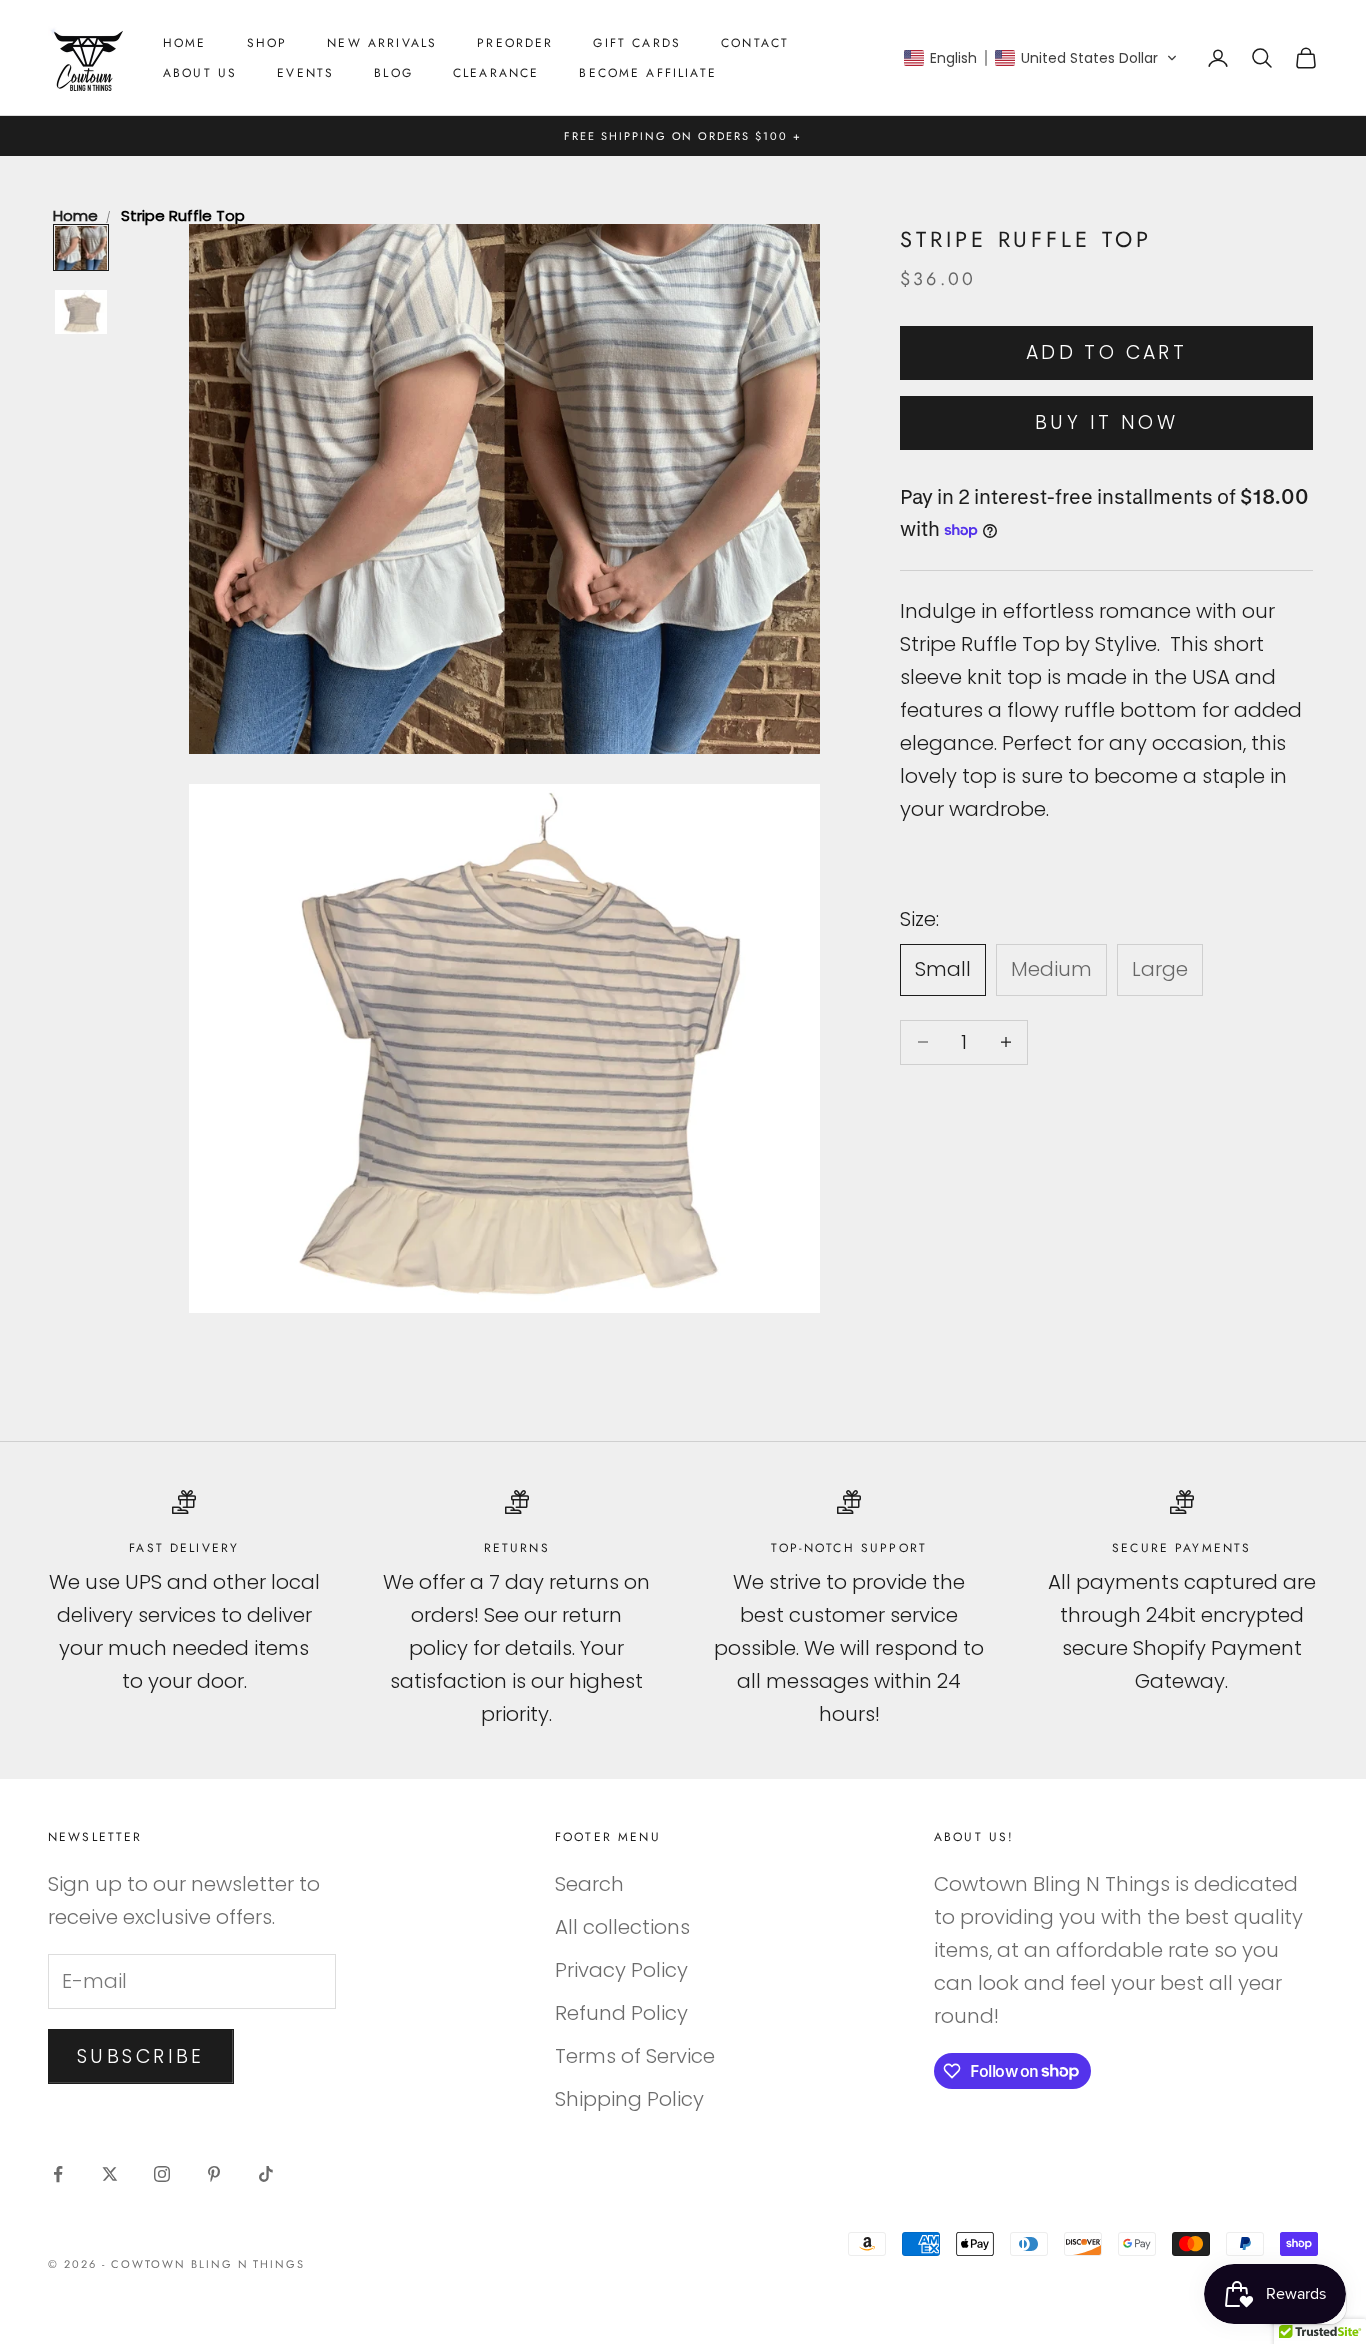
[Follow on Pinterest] (214, 2174)
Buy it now (1106, 422)
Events (305, 73)
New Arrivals (382, 43)
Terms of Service (635, 2056)
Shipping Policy (629, 2099)
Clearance (496, 73)
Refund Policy (621, 2013)
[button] (1041, 58)
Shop (267, 43)
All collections (622, 1927)
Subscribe (141, 2056)
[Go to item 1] (81, 248)
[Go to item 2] (81, 312)
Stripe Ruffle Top (183, 215)
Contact (755, 43)
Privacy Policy (621, 1970)
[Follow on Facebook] (58, 2174)
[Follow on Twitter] (110, 2174)
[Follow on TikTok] (266, 2174)
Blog (393, 73)
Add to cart (1107, 352)
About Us (200, 73)
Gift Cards (637, 43)
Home (185, 43)
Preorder (515, 43)
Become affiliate (648, 73)
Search (589, 1884)
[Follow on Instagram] (162, 2174)
